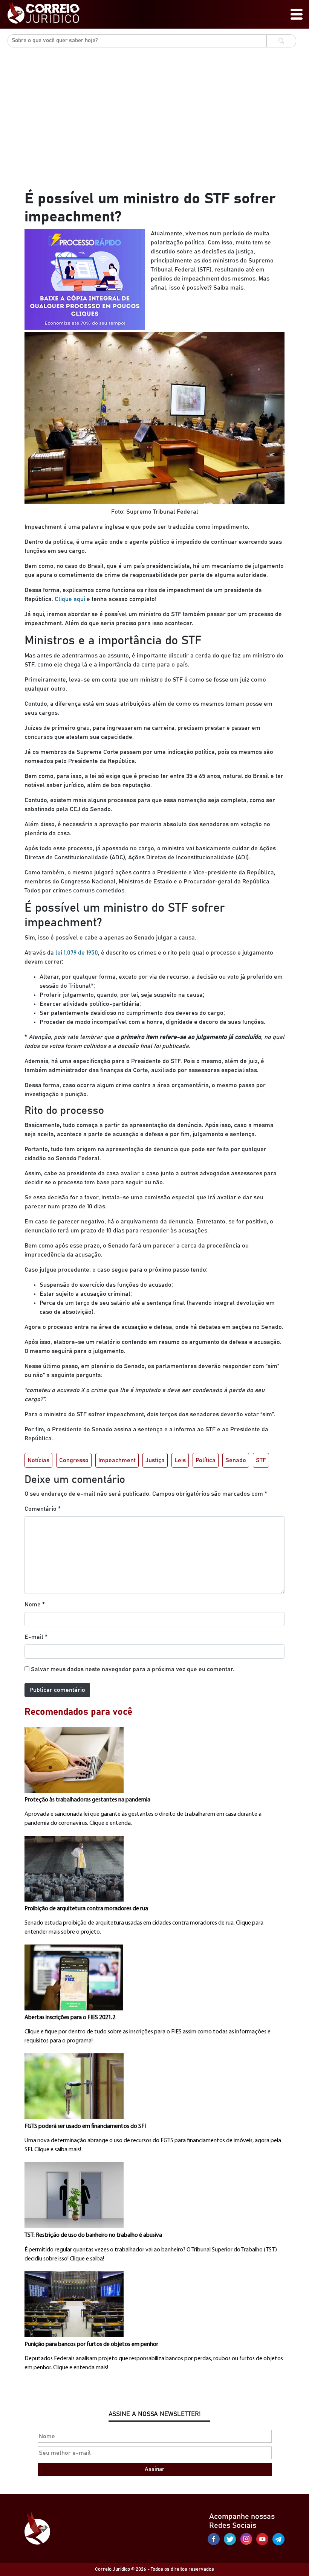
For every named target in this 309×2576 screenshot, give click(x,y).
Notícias (38, 1460)
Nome (35, 1604)
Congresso (74, 1460)
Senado (236, 1460)
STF (261, 1460)
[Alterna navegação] (297, 14)
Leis (180, 1460)
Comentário (43, 1509)
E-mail (36, 1637)
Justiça (155, 1460)
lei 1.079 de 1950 (76, 953)
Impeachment (117, 1460)
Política (206, 1460)
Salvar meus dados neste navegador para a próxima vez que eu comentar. (133, 1669)
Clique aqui (70, 599)
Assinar (154, 2469)
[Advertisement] (154, 133)
